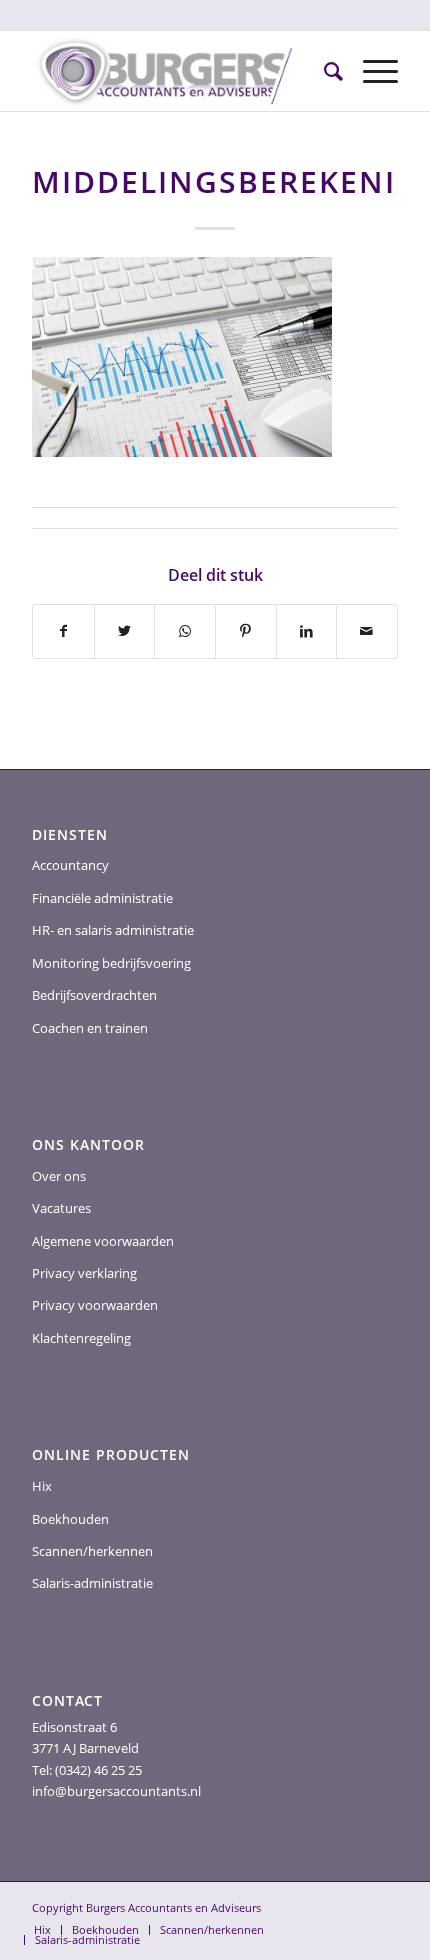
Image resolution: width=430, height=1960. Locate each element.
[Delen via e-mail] (367, 631)
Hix (42, 1486)
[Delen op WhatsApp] (185, 631)
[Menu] (370, 71)
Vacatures (61, 1208)
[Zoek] (323, 71)
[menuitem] (323, 71)
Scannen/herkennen (92, 1551)
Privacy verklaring (84, 1273)
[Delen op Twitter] (125, 631)
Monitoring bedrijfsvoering (111, 963)
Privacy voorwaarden (95, 1305)
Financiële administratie (102, 898)
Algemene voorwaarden (103, 1241)
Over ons (59, 1176)
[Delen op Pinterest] (246, 631)
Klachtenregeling (81, 1338)
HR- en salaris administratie (113, 930)
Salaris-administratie (92, 1583)
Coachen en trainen (90, 1028)
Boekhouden (70, 1519)
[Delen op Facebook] (63, 631)
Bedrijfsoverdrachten (94, 995)
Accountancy (70, 865)
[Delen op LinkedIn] (307, 631)
